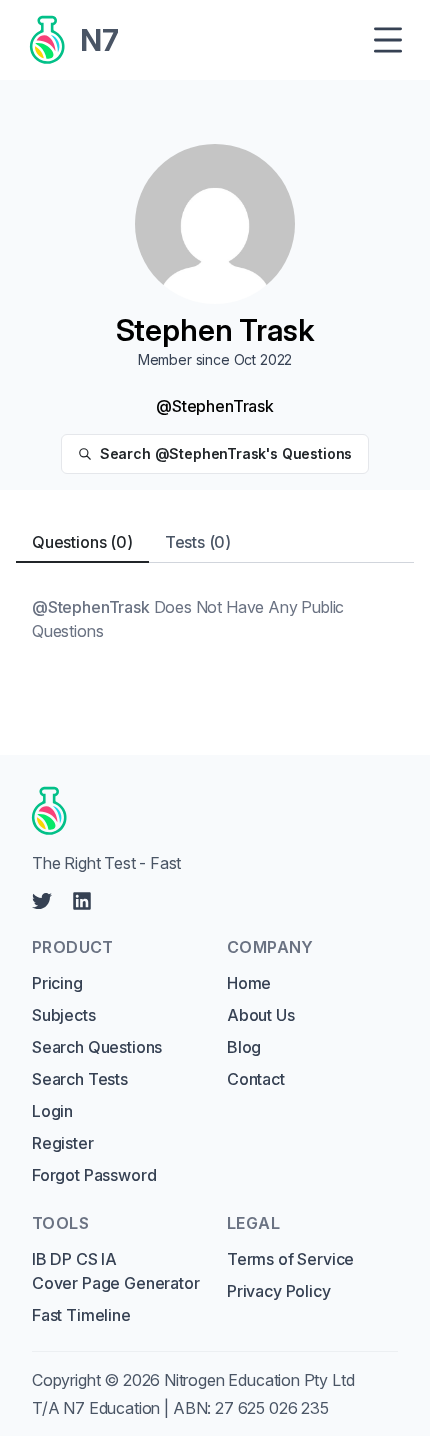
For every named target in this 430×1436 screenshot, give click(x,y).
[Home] (208, 811)
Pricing (57, 983)
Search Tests (80, 1079)
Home (249, 983)
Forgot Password (94, 1175)
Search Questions (97, 1047)
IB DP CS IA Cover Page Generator (115, 1271)
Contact (256, 1079)
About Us (261, 1015)
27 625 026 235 (272, 1408)
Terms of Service (290, 1259)
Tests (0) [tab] (198, 542)
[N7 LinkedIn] (82, 901)
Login (52, 1111)
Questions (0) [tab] (82, 542)
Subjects (64, 1015)
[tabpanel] (215, 619)
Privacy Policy (279, 1291)
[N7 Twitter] (42, 901)
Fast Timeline (81, 1315)
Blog (244, 1047)
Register (63, 1143)
